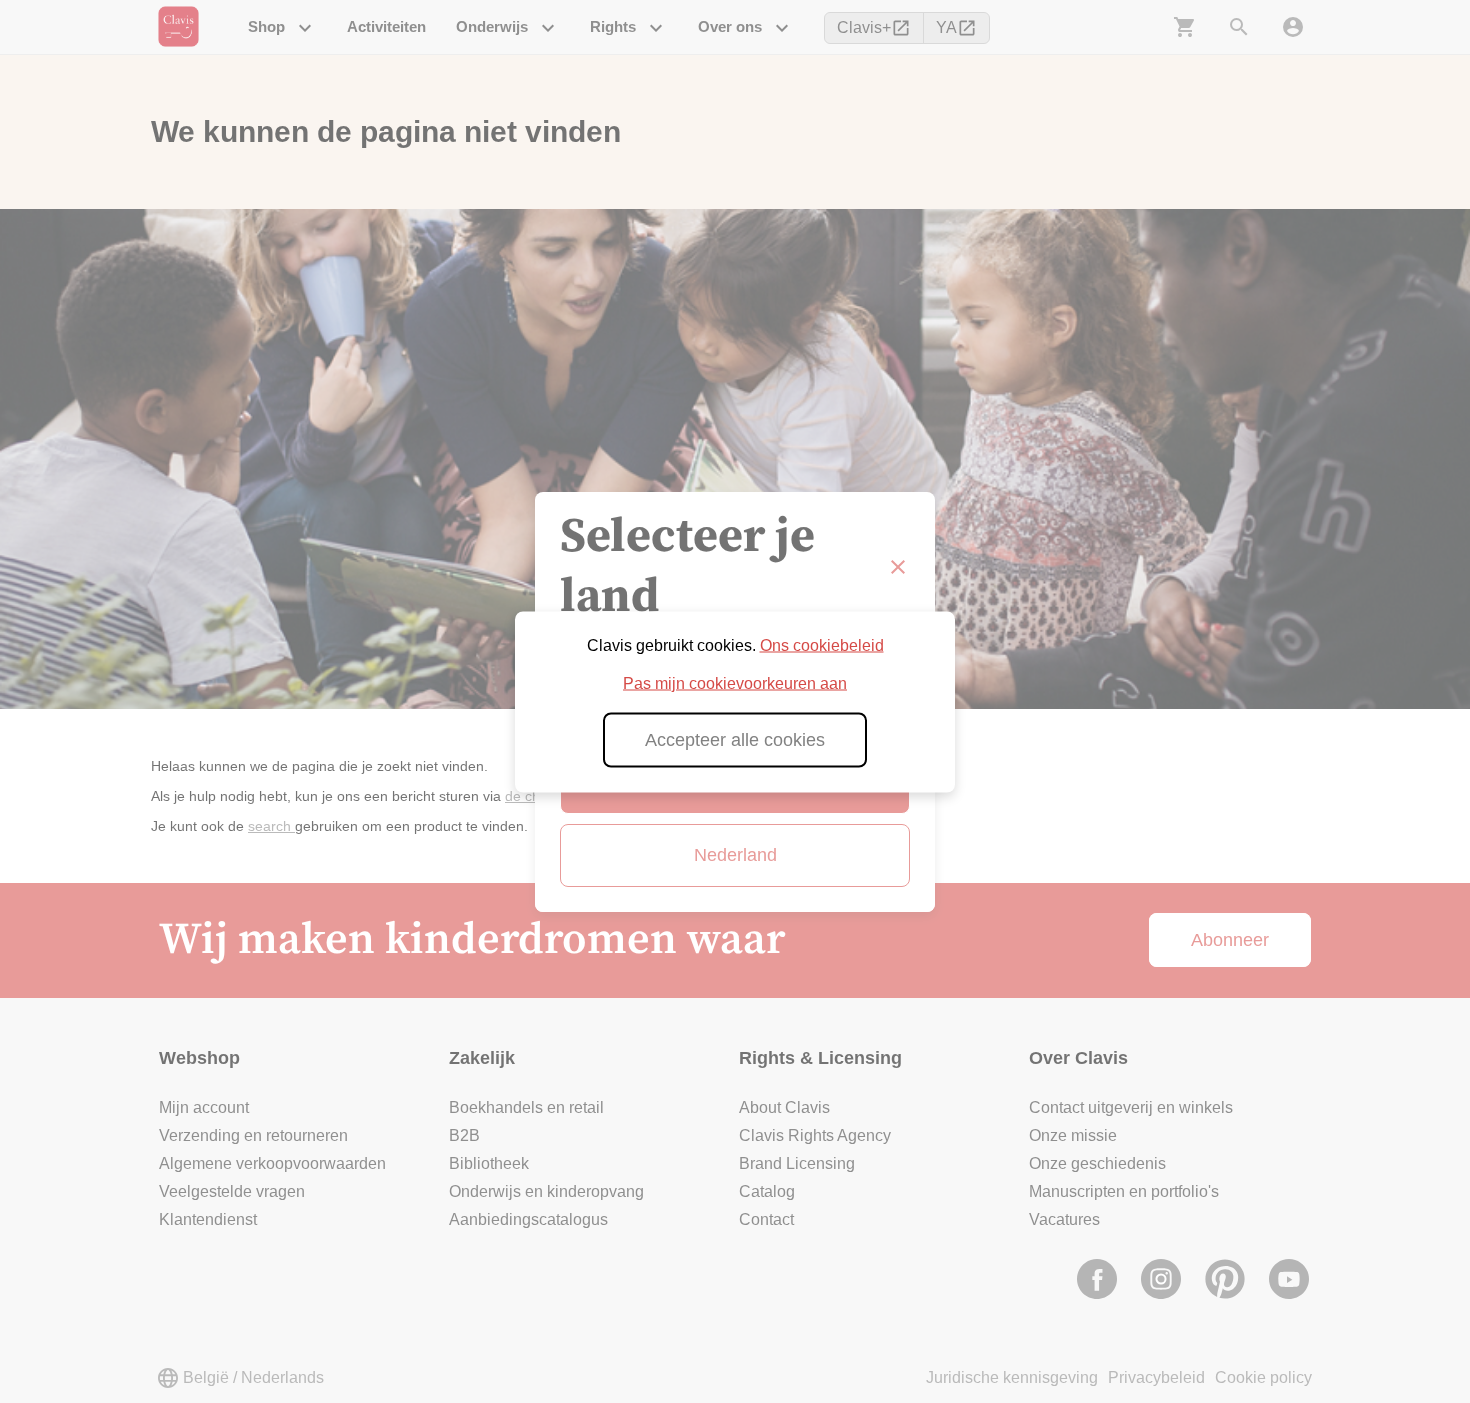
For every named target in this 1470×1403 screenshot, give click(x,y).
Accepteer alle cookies (735, 739)
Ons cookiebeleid (822, 644)
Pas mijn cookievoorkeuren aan (735, 682)
